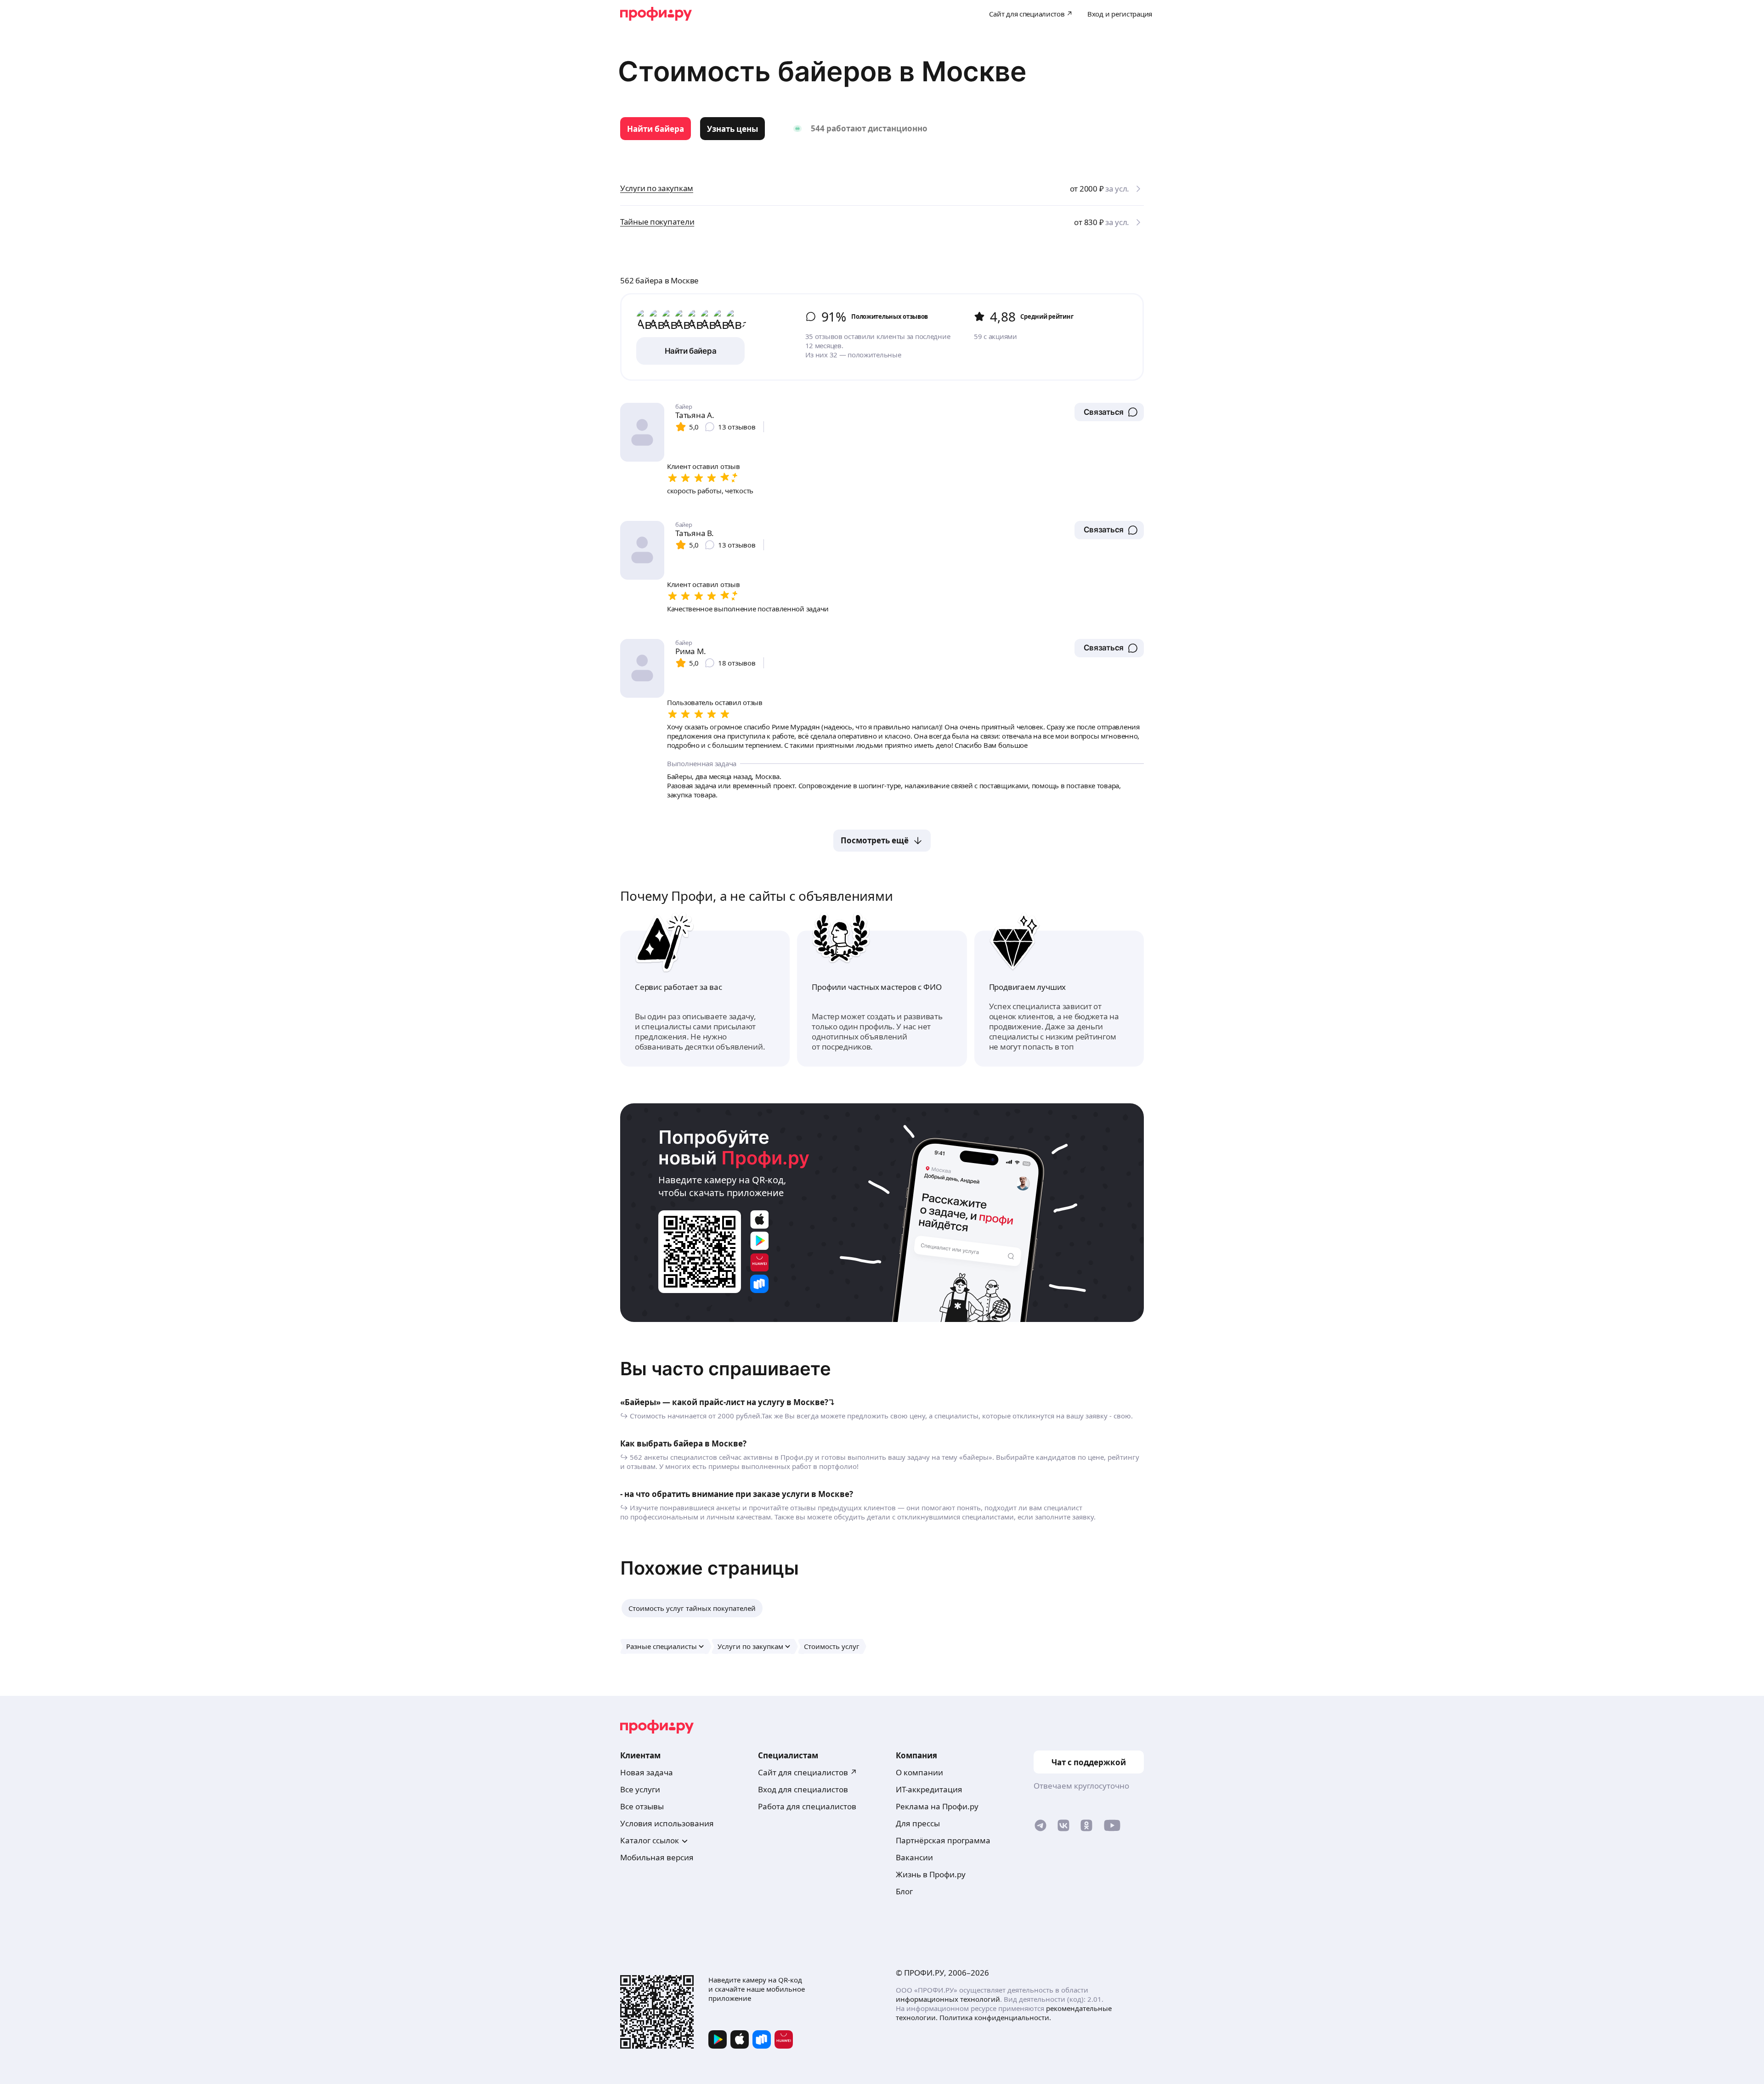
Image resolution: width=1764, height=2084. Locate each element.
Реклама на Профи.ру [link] (937, 1806)
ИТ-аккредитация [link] (929, 1789)
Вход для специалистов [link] (803, 1789)
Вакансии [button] (914, 1857)
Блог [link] (904, 1891)
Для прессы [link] (918, 1823)
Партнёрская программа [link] (943, 1840)
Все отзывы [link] (642, 1806)
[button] (1109, 412)
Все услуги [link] (640, 1789)
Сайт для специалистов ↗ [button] (808, 1772)
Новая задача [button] (647, 1772)
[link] (656, 129)
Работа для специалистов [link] (807, 1806)
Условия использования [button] (667, 1823)
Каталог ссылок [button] (650, 1840)
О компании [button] (919, 1772)
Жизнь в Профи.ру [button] (931, 1874)
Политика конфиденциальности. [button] (995, 2017)
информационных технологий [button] (948, 1999)
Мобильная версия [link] (657, 1857)
